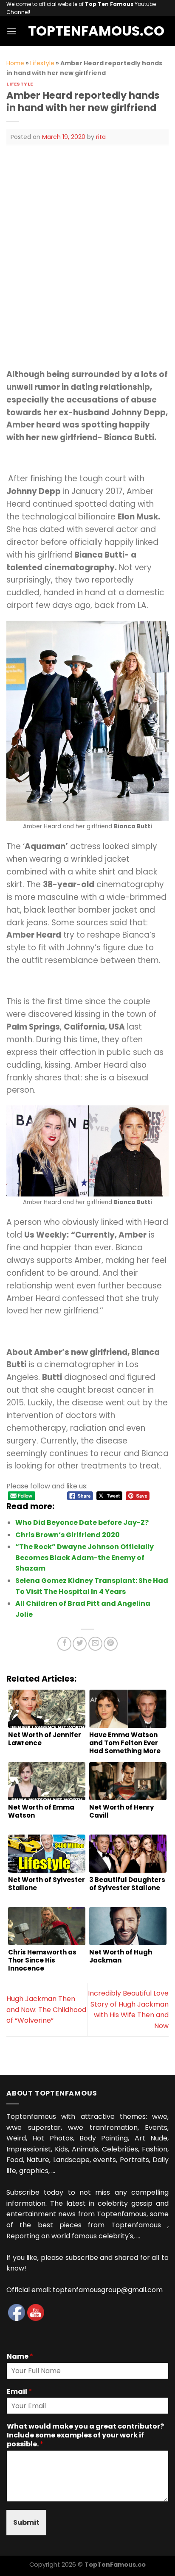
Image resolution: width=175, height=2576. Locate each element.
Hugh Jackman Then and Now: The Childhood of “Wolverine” (46, 2010)
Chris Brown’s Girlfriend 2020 (68, 1535)
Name (20, 2357)
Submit (26, 2522)
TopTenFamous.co (87, 31)
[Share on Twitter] (80, 1644)
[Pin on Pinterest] (111, 1644)
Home (15, 63)
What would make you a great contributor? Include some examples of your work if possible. (85, 2435)
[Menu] (11, 31)
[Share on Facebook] (64, 1644)
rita (101, 137)
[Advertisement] (87, 247)
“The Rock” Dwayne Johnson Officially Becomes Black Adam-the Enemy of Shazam (85, 1557)
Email (19, 2392)
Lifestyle (42, 63)
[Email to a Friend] (95, 1644)
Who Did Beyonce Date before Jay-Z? (82, 1523)
